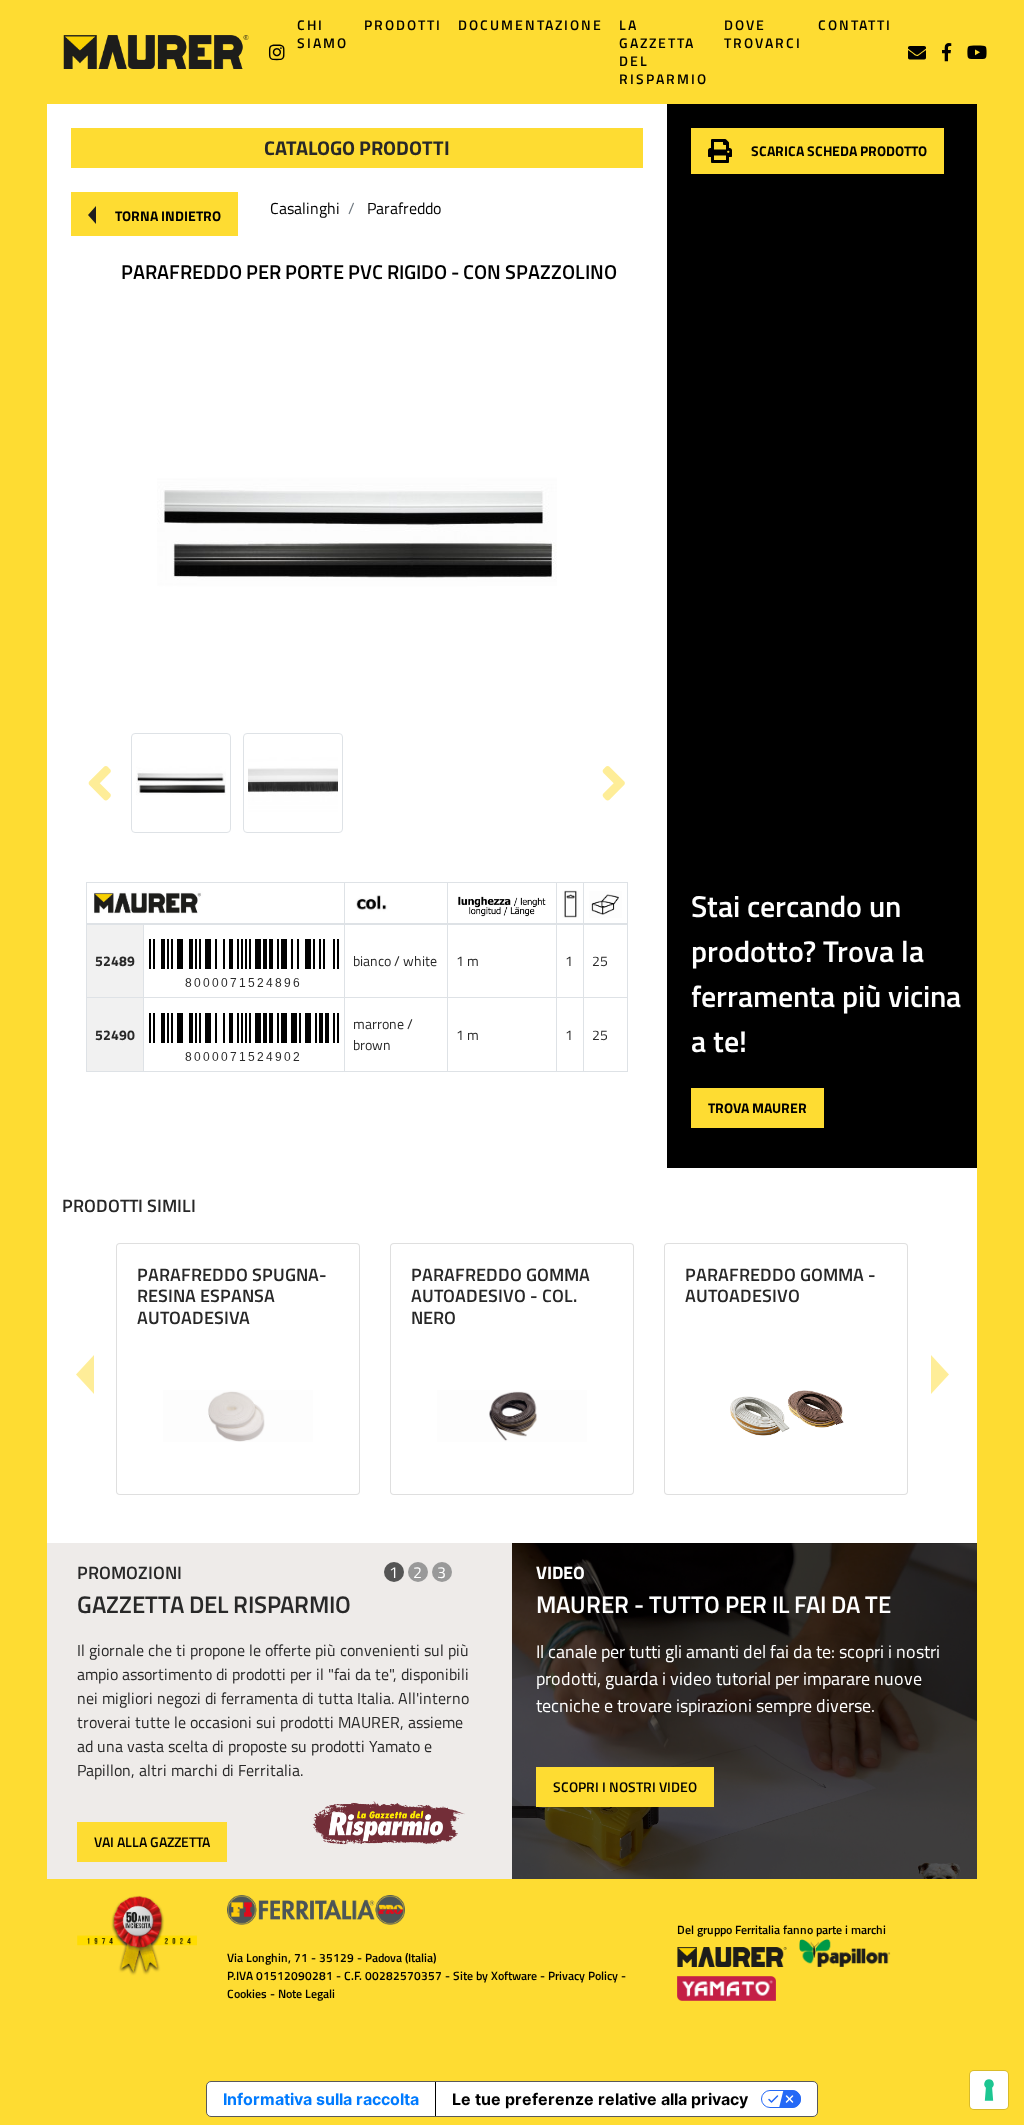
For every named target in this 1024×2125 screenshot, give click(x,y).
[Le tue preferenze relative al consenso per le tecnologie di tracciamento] (989, 2090)
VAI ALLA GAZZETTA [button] (152, 1841)
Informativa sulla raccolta (321, 2099)
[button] (154, 214)
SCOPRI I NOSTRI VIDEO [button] (625, 1786)
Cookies (247, 1993)
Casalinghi (305, 208)
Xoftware (514, 1975)
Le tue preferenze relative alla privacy (600, 2099)
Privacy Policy (583, 1975)
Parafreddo (404, 208)
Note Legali (306, 1993)
